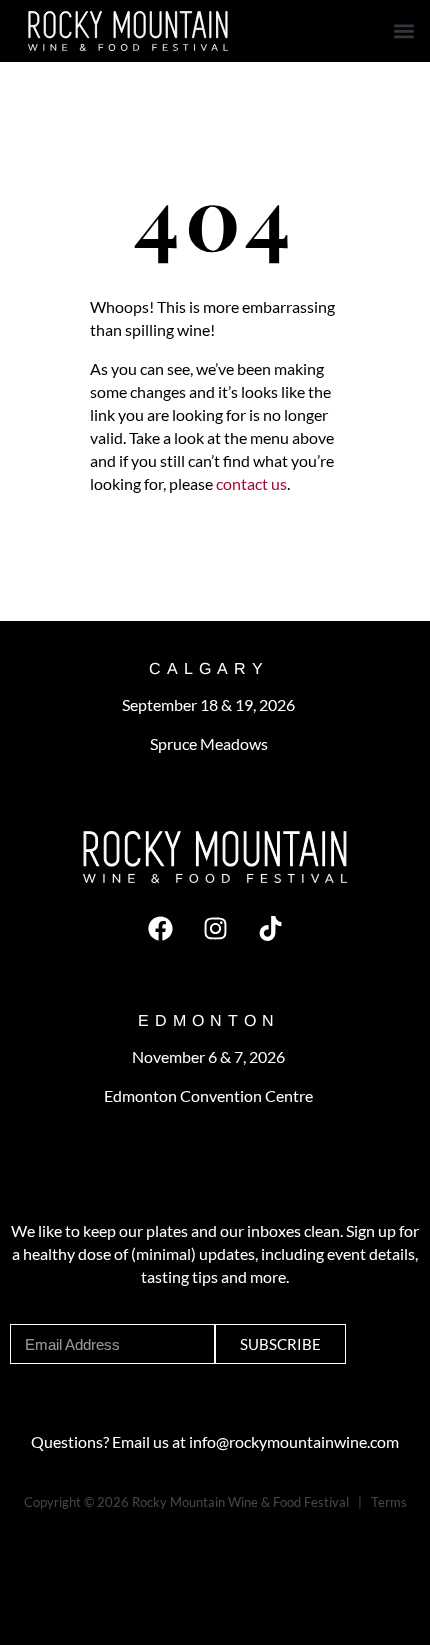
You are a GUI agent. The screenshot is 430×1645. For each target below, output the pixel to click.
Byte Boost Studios (120, 1525)
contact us (250, 483)
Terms (389, 1502)
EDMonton (209, 1020)
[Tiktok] (270, 928)
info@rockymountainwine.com (294, 1441)
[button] (403, 31)
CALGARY (209, 668)
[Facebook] (160, 928)
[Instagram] (215, 928)
